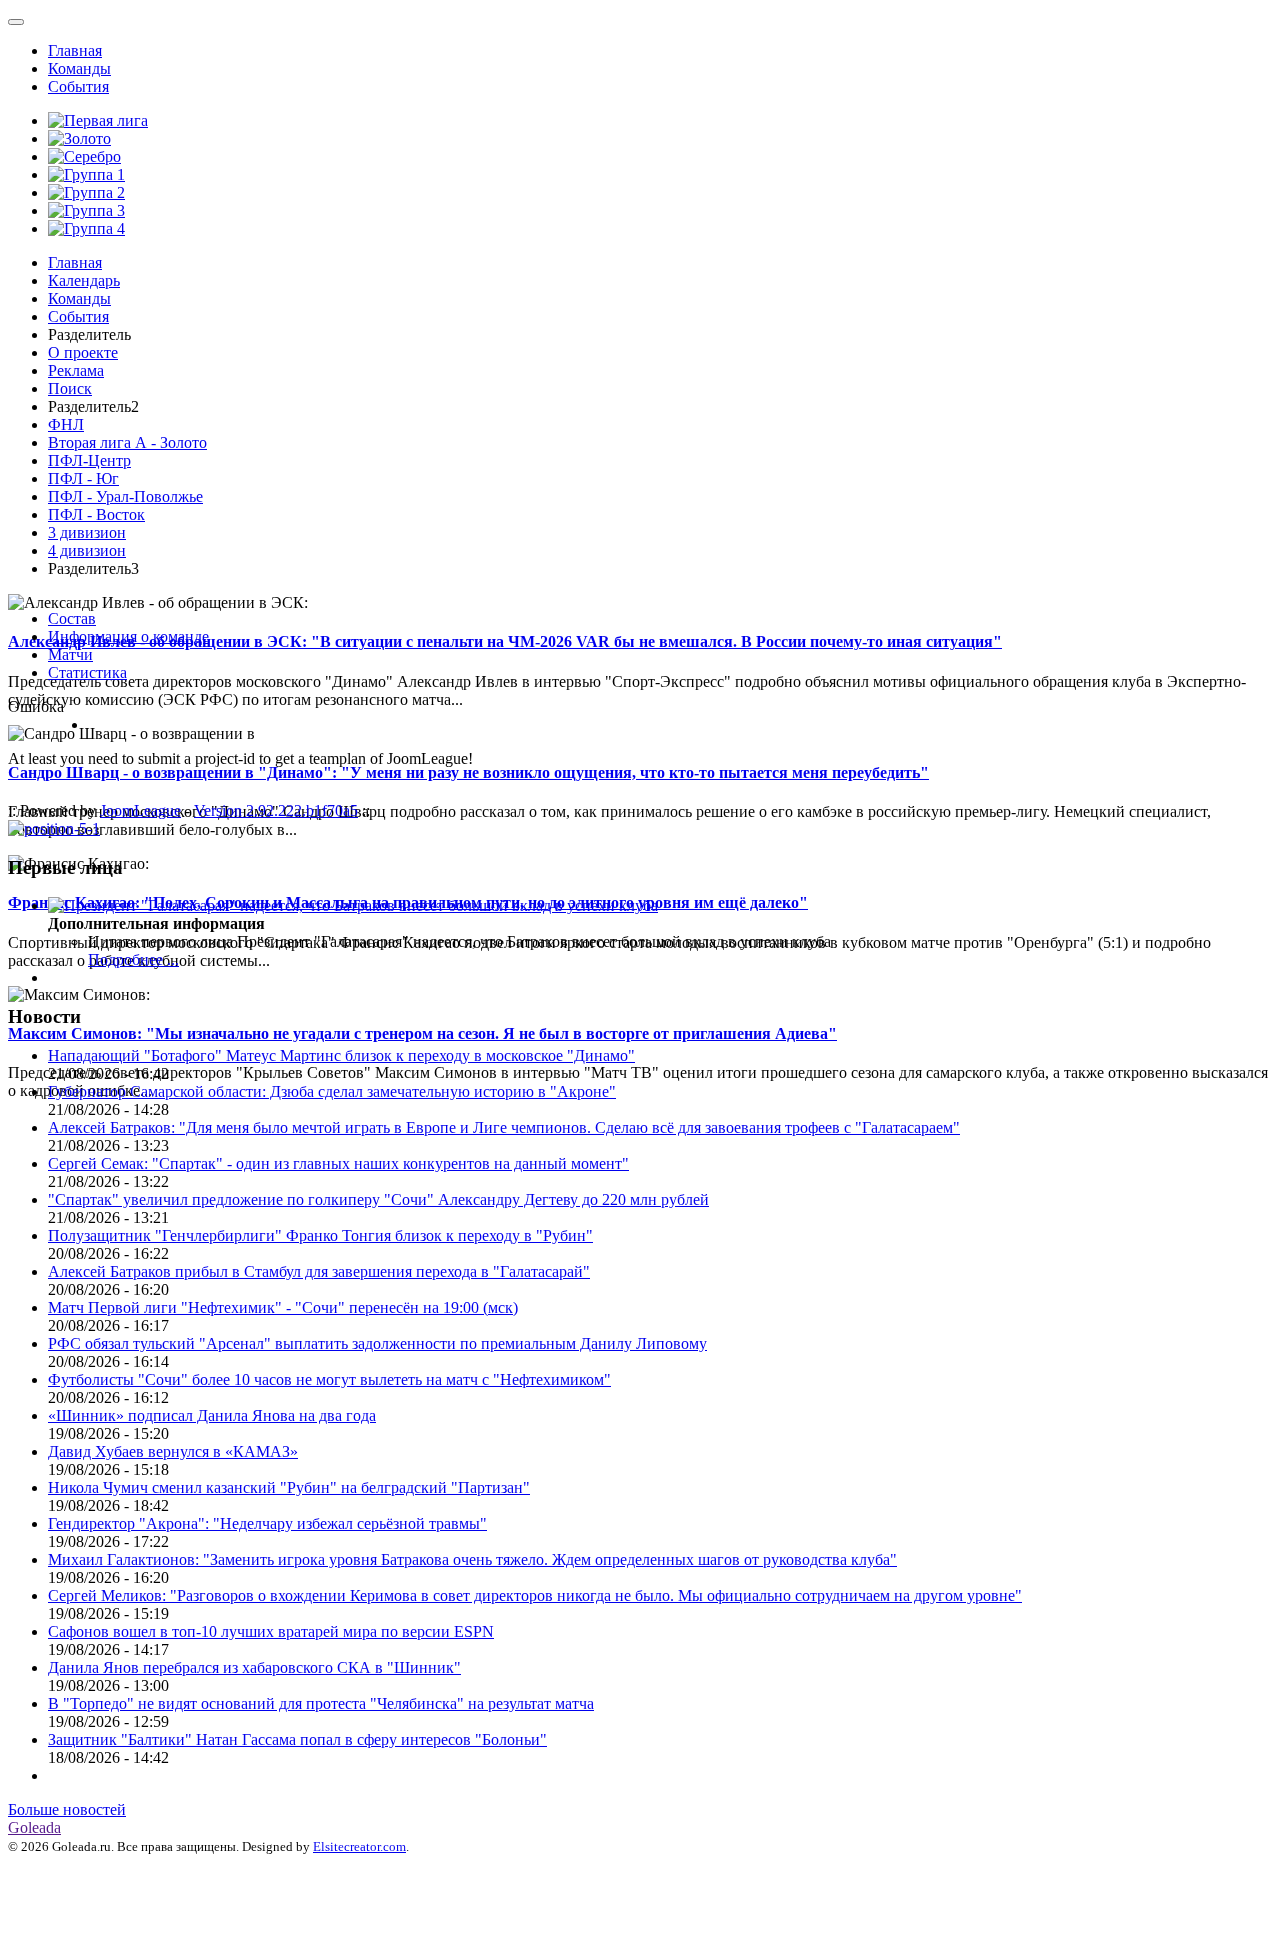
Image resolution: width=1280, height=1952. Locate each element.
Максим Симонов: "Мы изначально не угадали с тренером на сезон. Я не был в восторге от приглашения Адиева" (422, 1033)
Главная (75, 50)
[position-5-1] (54, 828)
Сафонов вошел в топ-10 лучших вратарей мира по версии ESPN (271, 1631)
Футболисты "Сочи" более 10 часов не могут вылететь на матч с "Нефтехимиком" (329, 1379)
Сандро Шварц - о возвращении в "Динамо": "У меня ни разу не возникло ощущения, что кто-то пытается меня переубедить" (468, 772)
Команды (79, 68)
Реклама (76, 370)
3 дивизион (87, 532)
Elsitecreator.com (359, 1846)
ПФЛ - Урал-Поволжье (125, 496)
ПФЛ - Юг (83, 478)
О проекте (83, 352)
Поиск (70, 388)
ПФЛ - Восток (96, 514)
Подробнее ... (133, 959)
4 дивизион (87, 550)
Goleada (34, 1827)
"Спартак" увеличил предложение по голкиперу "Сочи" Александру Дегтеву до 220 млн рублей (378, 1199)
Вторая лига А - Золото (127, 442)
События (78, 86)
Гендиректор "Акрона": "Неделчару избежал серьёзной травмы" (267, 1523)
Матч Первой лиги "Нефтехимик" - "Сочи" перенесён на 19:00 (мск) (283, 1307)
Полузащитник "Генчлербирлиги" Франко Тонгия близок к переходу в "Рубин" (320, 1235)
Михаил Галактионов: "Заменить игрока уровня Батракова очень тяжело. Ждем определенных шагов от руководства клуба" (472, 1559)
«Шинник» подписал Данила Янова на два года (212, 1415)
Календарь (84, 280)
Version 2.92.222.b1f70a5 (276, 810)
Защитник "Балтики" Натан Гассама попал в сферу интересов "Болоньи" (297, 1739)
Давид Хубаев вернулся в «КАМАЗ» (173, 1451)
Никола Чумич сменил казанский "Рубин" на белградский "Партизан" (289, 1487)
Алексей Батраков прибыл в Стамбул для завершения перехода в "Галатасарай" (319, 1271)
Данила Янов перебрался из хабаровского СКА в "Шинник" (254, 1667)
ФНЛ (66, 424)
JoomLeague (140, 810)
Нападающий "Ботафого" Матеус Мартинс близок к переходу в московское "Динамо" (341, 1055)
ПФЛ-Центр (89, 460)
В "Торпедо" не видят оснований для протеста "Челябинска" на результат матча (321, 1703)
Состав (72, 618)
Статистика (87, 672)
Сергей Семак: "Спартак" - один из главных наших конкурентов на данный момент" (338, 1163)
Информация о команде (128, 636)
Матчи (70, 654)
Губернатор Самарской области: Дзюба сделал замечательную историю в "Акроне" (332, 1091)
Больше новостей (67, 1809)
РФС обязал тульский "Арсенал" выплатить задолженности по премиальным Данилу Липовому (377, 1343)
